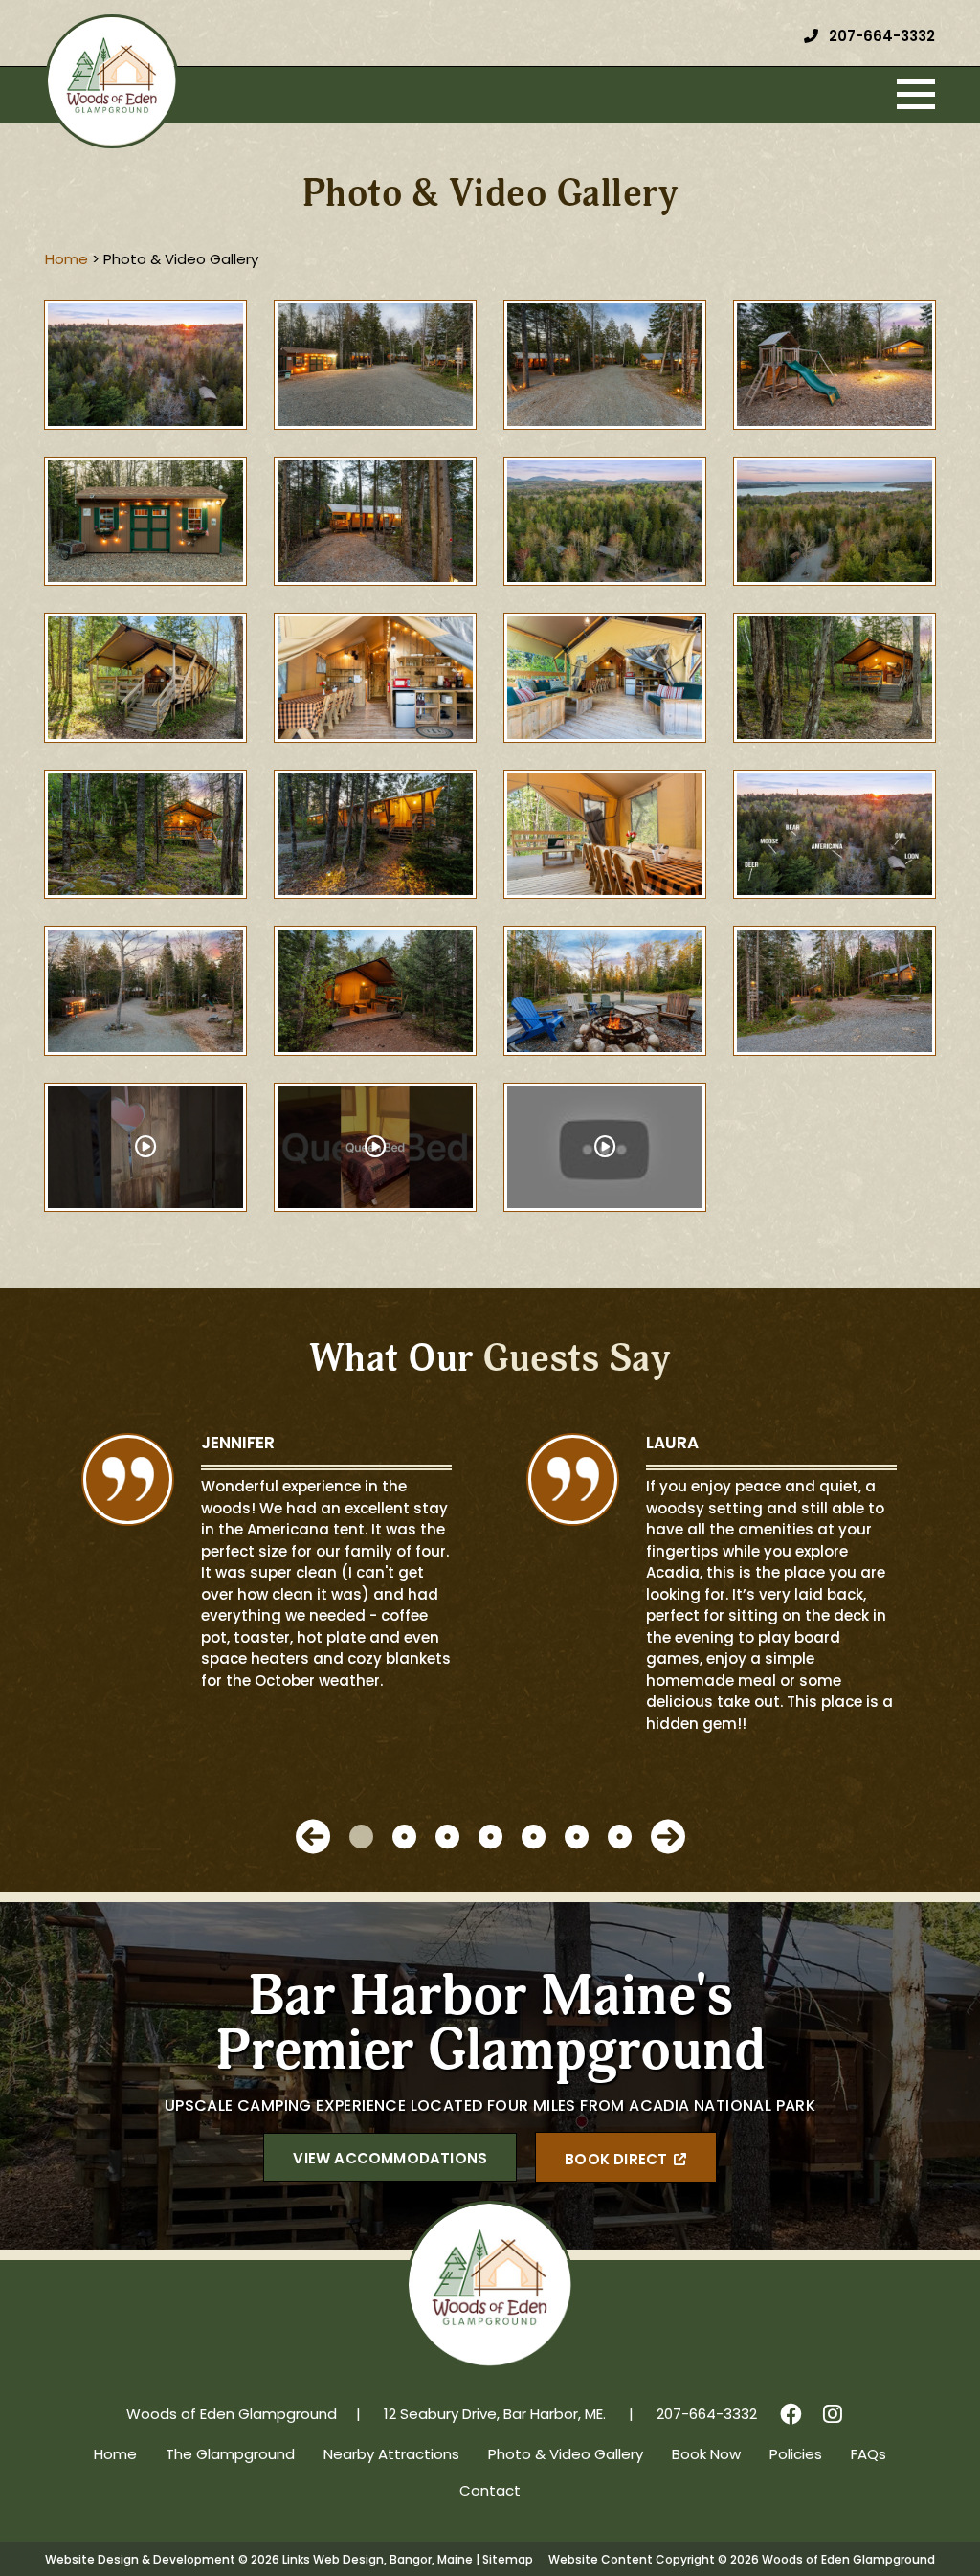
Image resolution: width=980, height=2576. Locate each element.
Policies (796, 2456)
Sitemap (508, 2561)
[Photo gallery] (145, 365)
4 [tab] (490, 1837)
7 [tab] (620, 1837)
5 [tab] (534, 1837)
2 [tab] (404, 1837)
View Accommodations (390, 2160)
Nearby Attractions (391, 2456)
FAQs (869, 2456)
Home (115, 2456)
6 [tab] (577, 1837)
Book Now (706, 2456)
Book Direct (616, 2161)
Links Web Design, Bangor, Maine (379, 2561)
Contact (490, 2492)
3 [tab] (447, 1837)
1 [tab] (361, 1837)
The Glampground (230, 2456)
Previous (313, 1837)
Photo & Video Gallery (566, 2456)
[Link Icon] (791, 2416)
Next (668, 1837)
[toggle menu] (916, 95)
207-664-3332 (880, 38)
